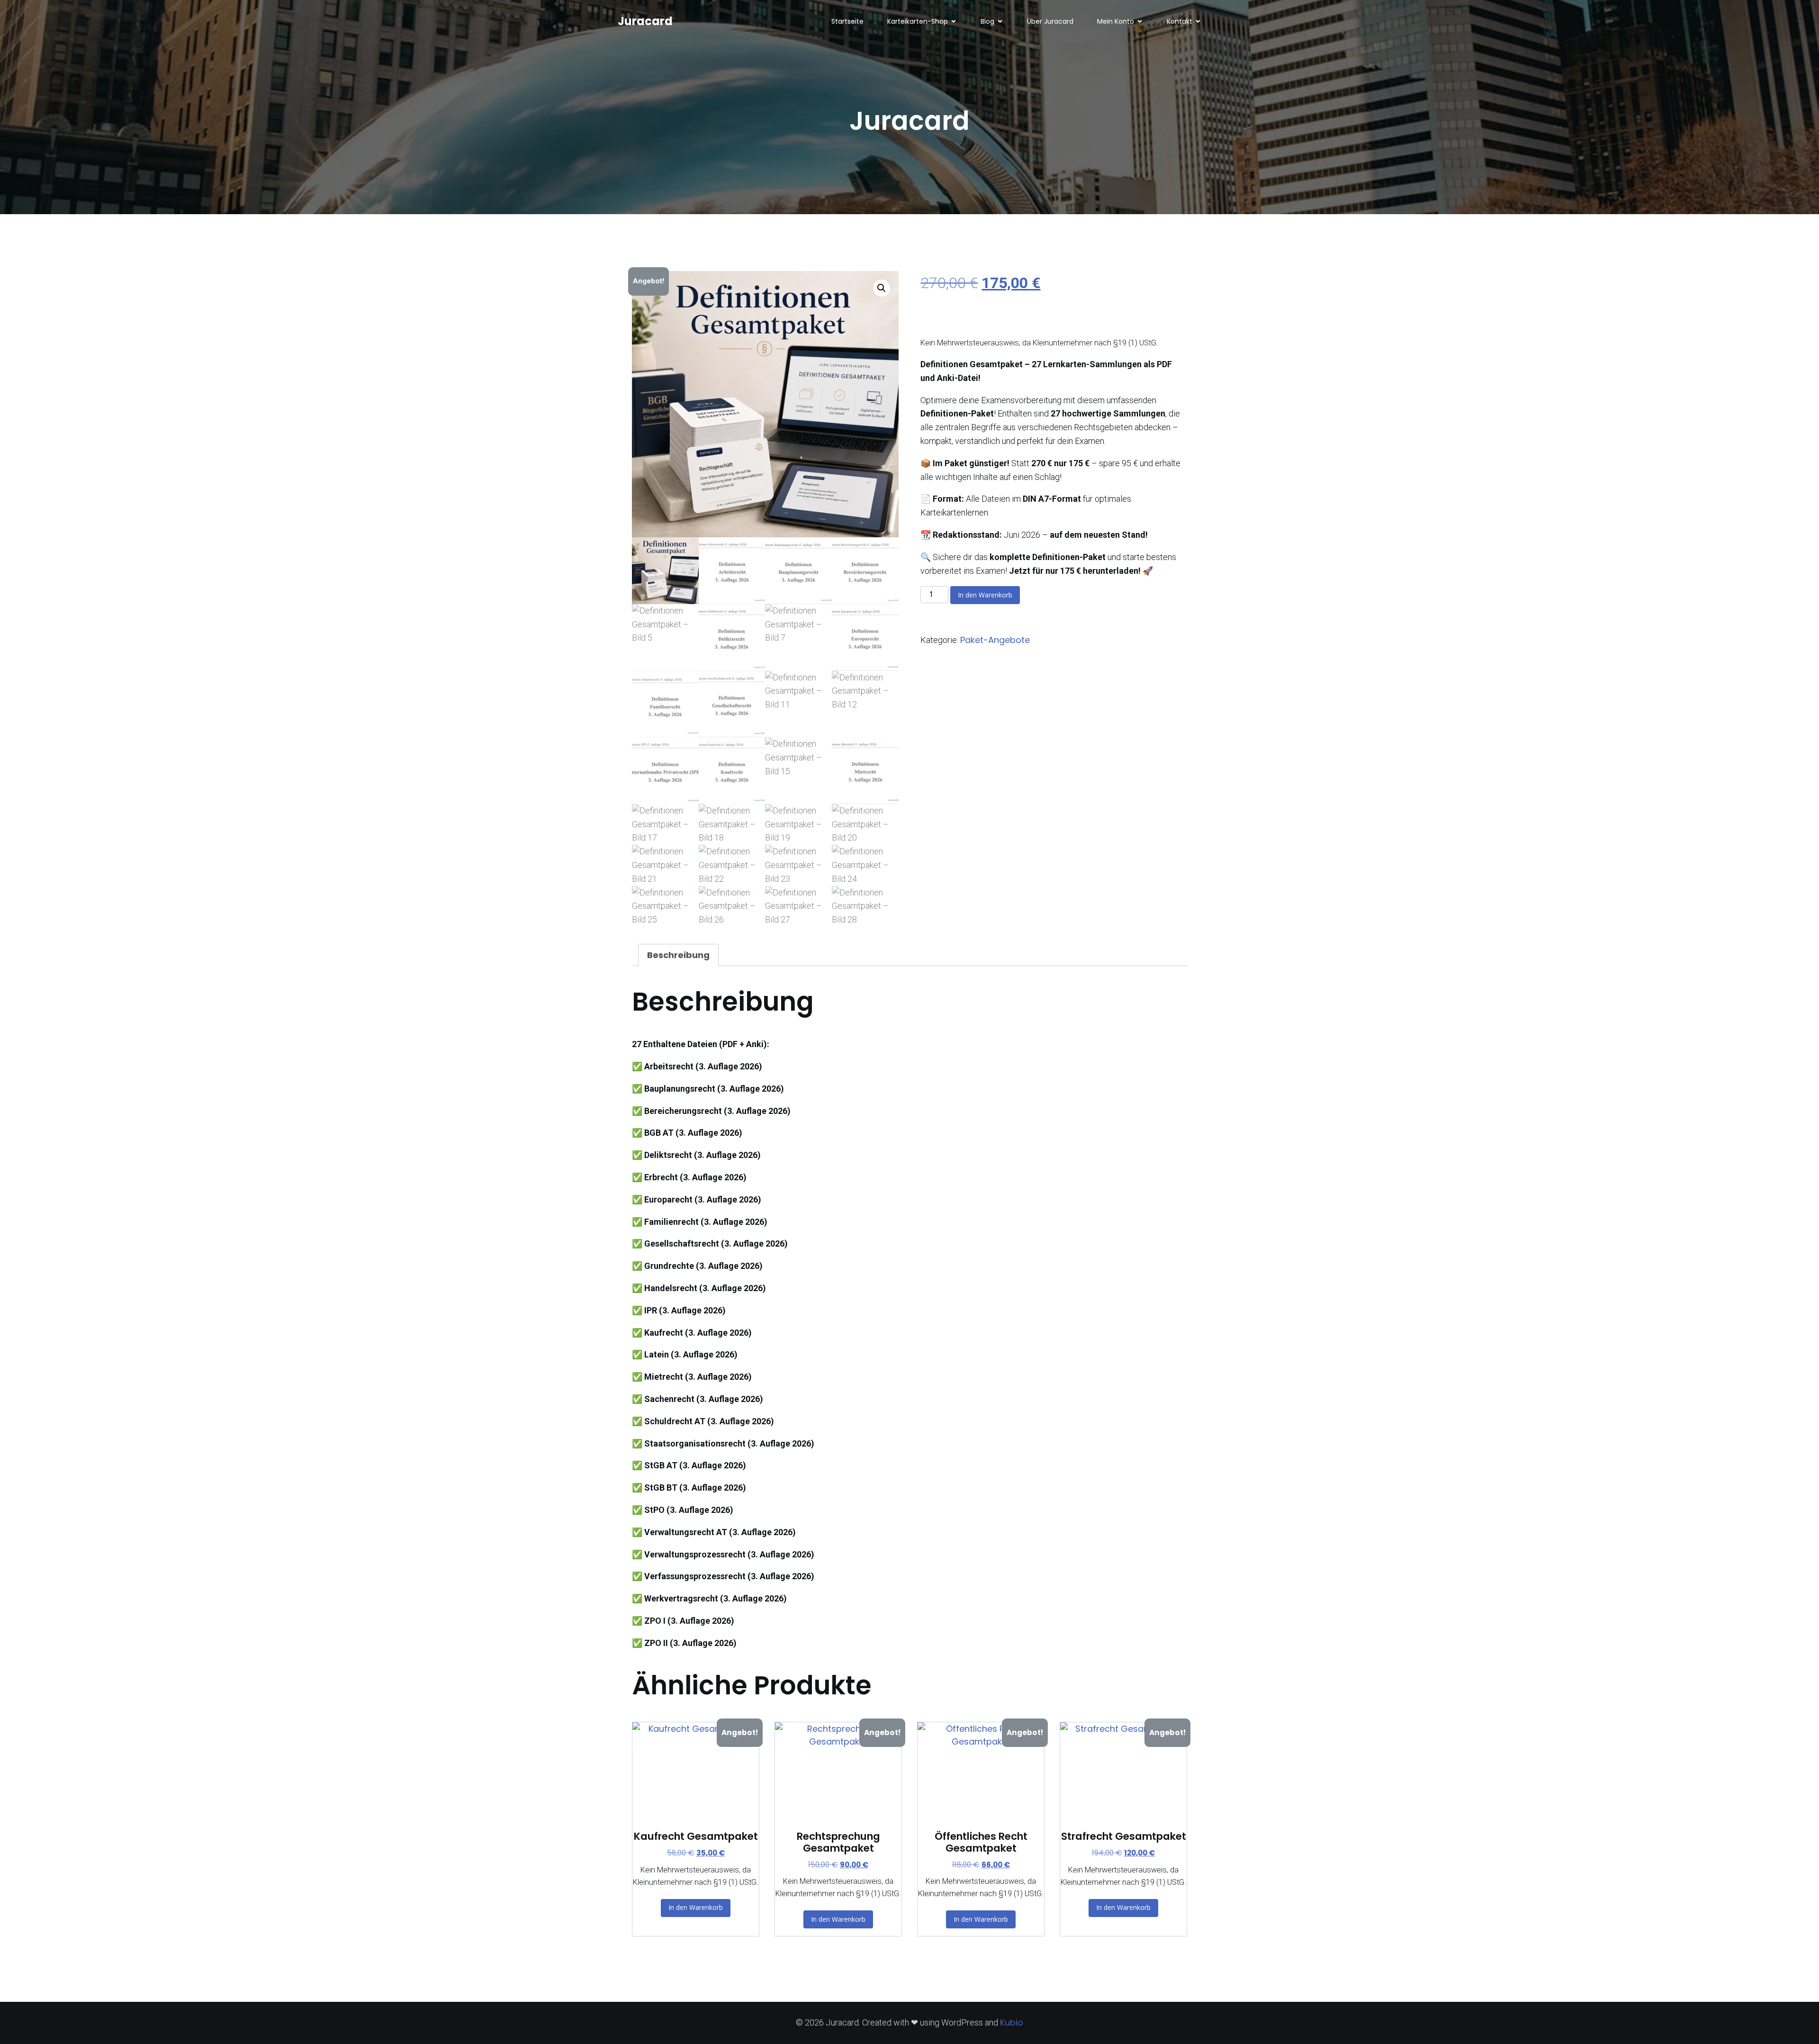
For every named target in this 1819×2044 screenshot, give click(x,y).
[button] (882, 288)
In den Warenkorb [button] (696, 1907)
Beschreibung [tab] (678, 955)
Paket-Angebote (995, 640)
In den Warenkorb (985, 595)
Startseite (847, 21)
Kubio (1012, 2022)
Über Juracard (1050, 21)
